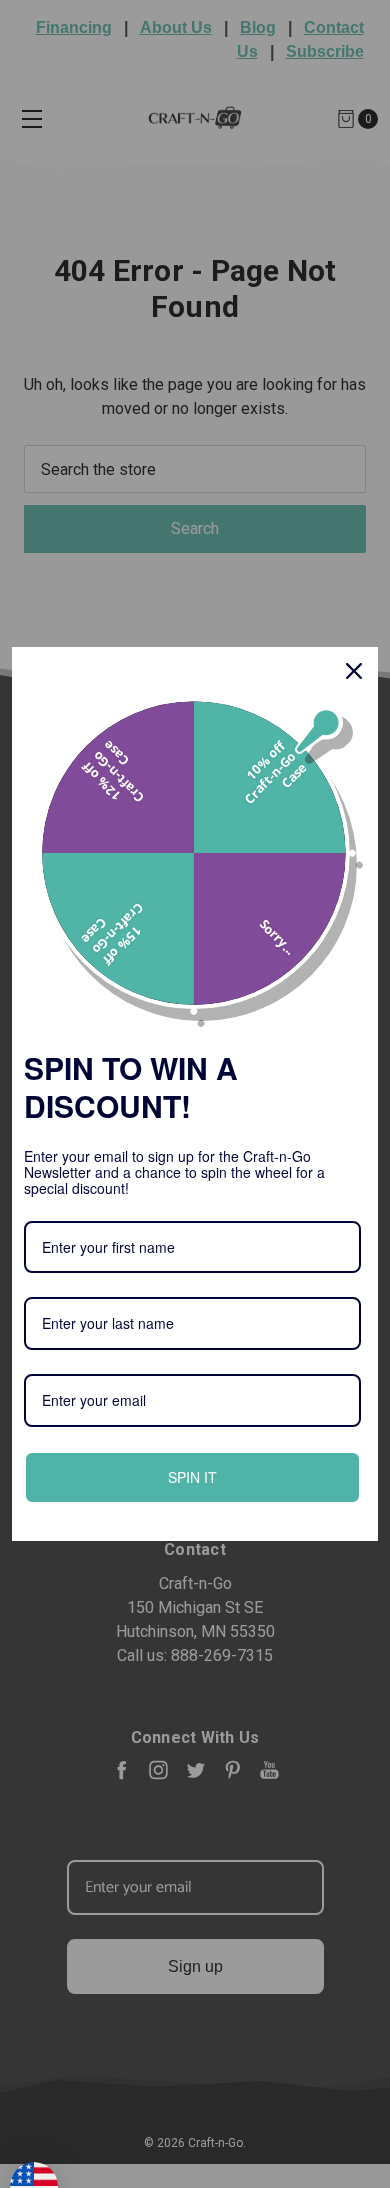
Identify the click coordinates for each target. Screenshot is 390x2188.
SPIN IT (193, 1477)
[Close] (354, 671)
